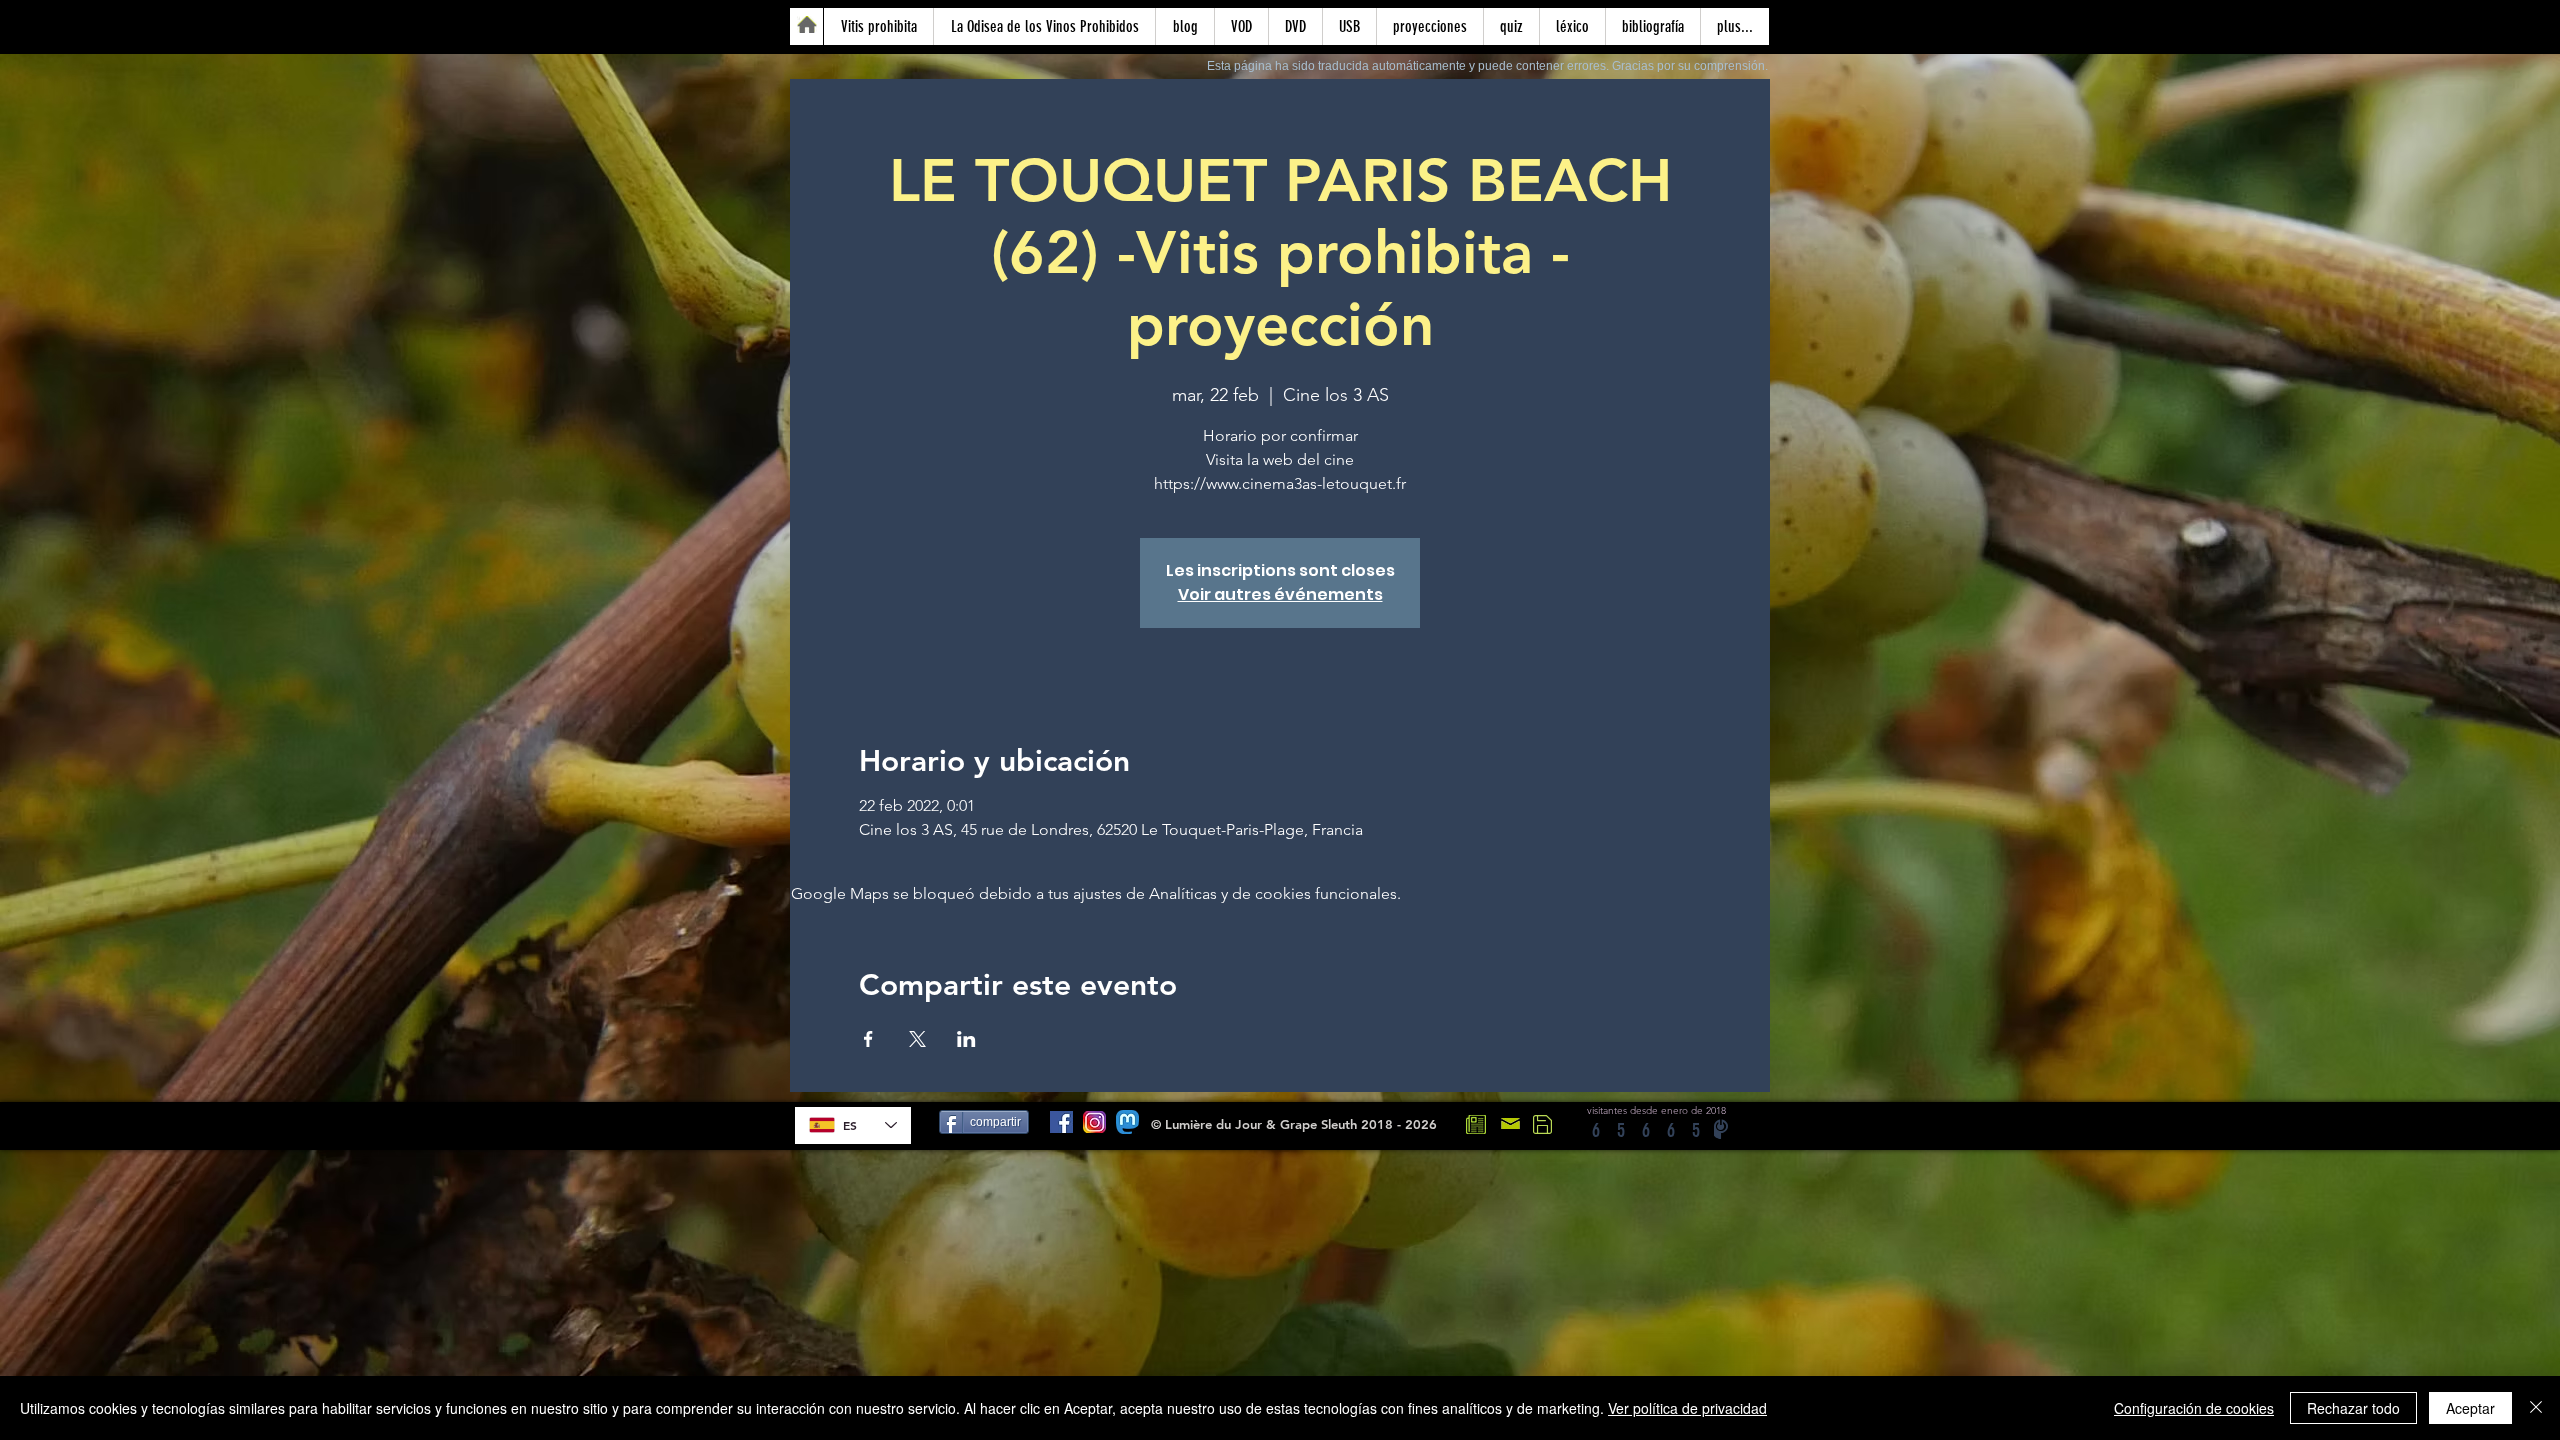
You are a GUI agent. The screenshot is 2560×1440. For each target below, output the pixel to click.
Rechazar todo (2353, 1408)
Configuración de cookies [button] (2194, 1408)
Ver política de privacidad (1687, 1408)
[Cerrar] (2536, 1408)
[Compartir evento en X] (917, 1039)
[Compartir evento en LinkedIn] (966, 1039)
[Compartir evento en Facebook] (868, 1039)
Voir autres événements (1280, 594)
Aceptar (2470, 1408)
